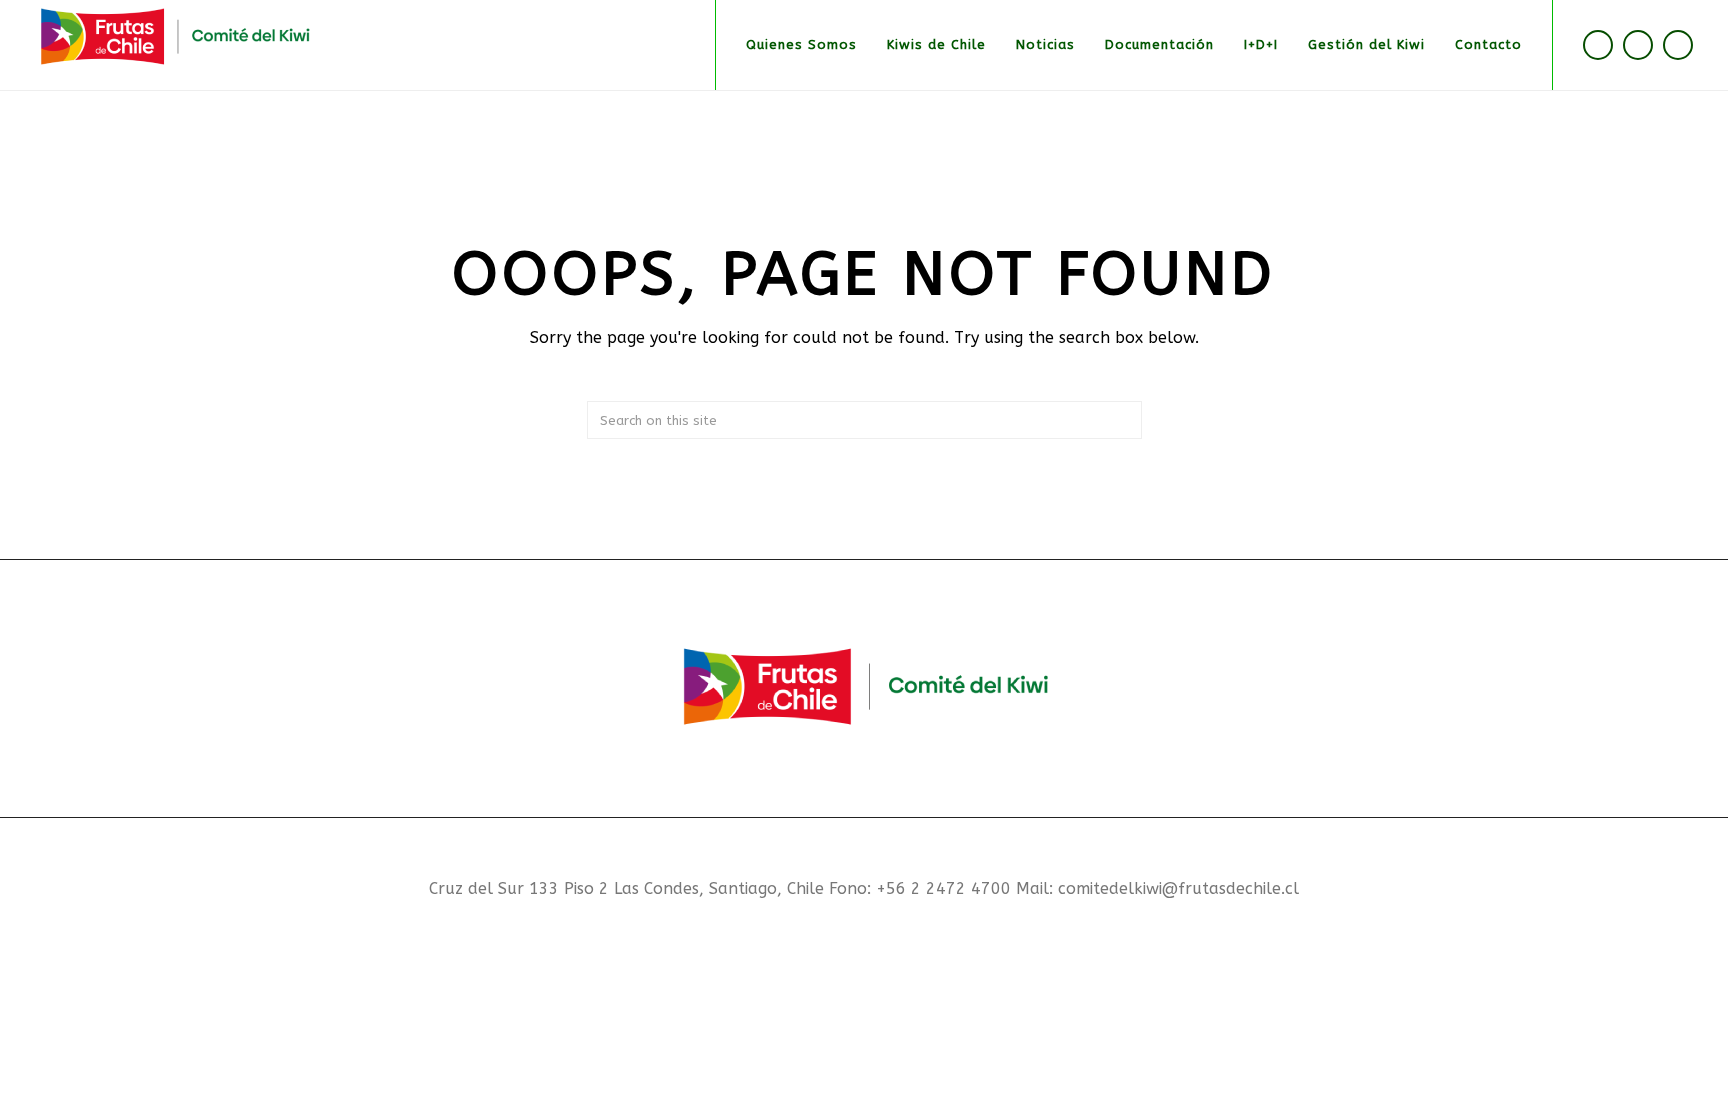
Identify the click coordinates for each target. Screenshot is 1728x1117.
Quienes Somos (801, 44)
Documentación (1159, 44)
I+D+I (1261, 44)
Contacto (1488, 44)
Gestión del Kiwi (1366, 44)
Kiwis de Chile (936, 44)
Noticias (1045, 44)
